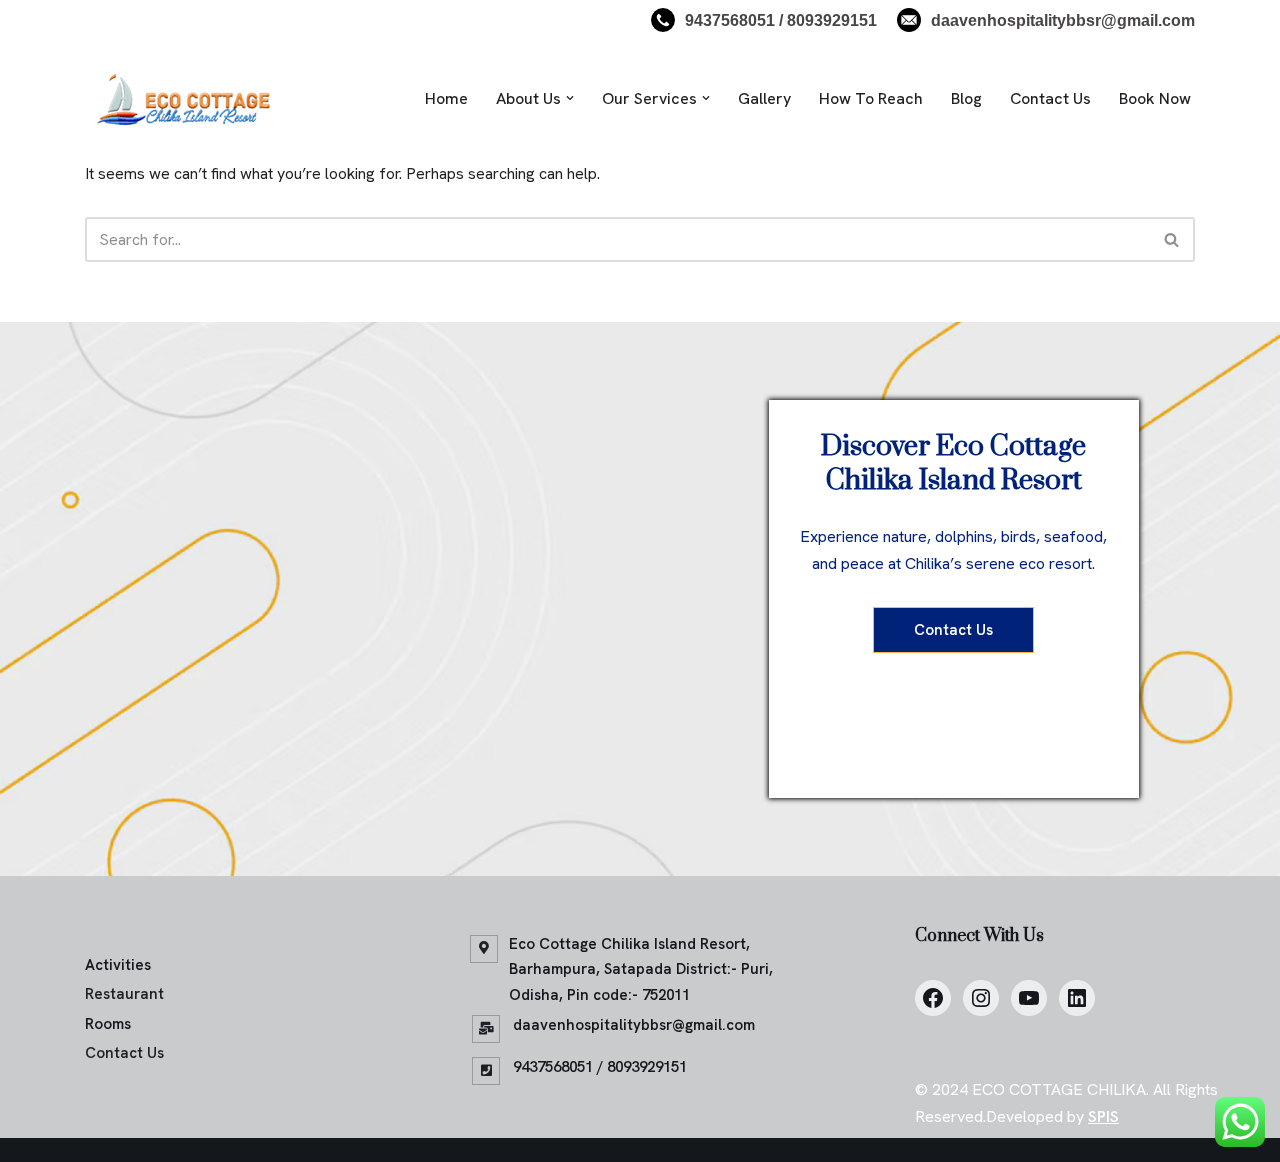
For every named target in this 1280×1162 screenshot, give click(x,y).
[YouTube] (1029, 998)
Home (446, 98)
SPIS (1103, 1116)
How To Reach (871, 98)
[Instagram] (981, 998)
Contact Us (1050, 98)
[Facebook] (933, 998)
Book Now (1155, 98)
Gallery (764, 98)
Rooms (108, 1024)
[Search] (1172, 239)
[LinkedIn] (1077, 998)
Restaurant (124, 994)
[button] (570, 98)
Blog (966, 98)
